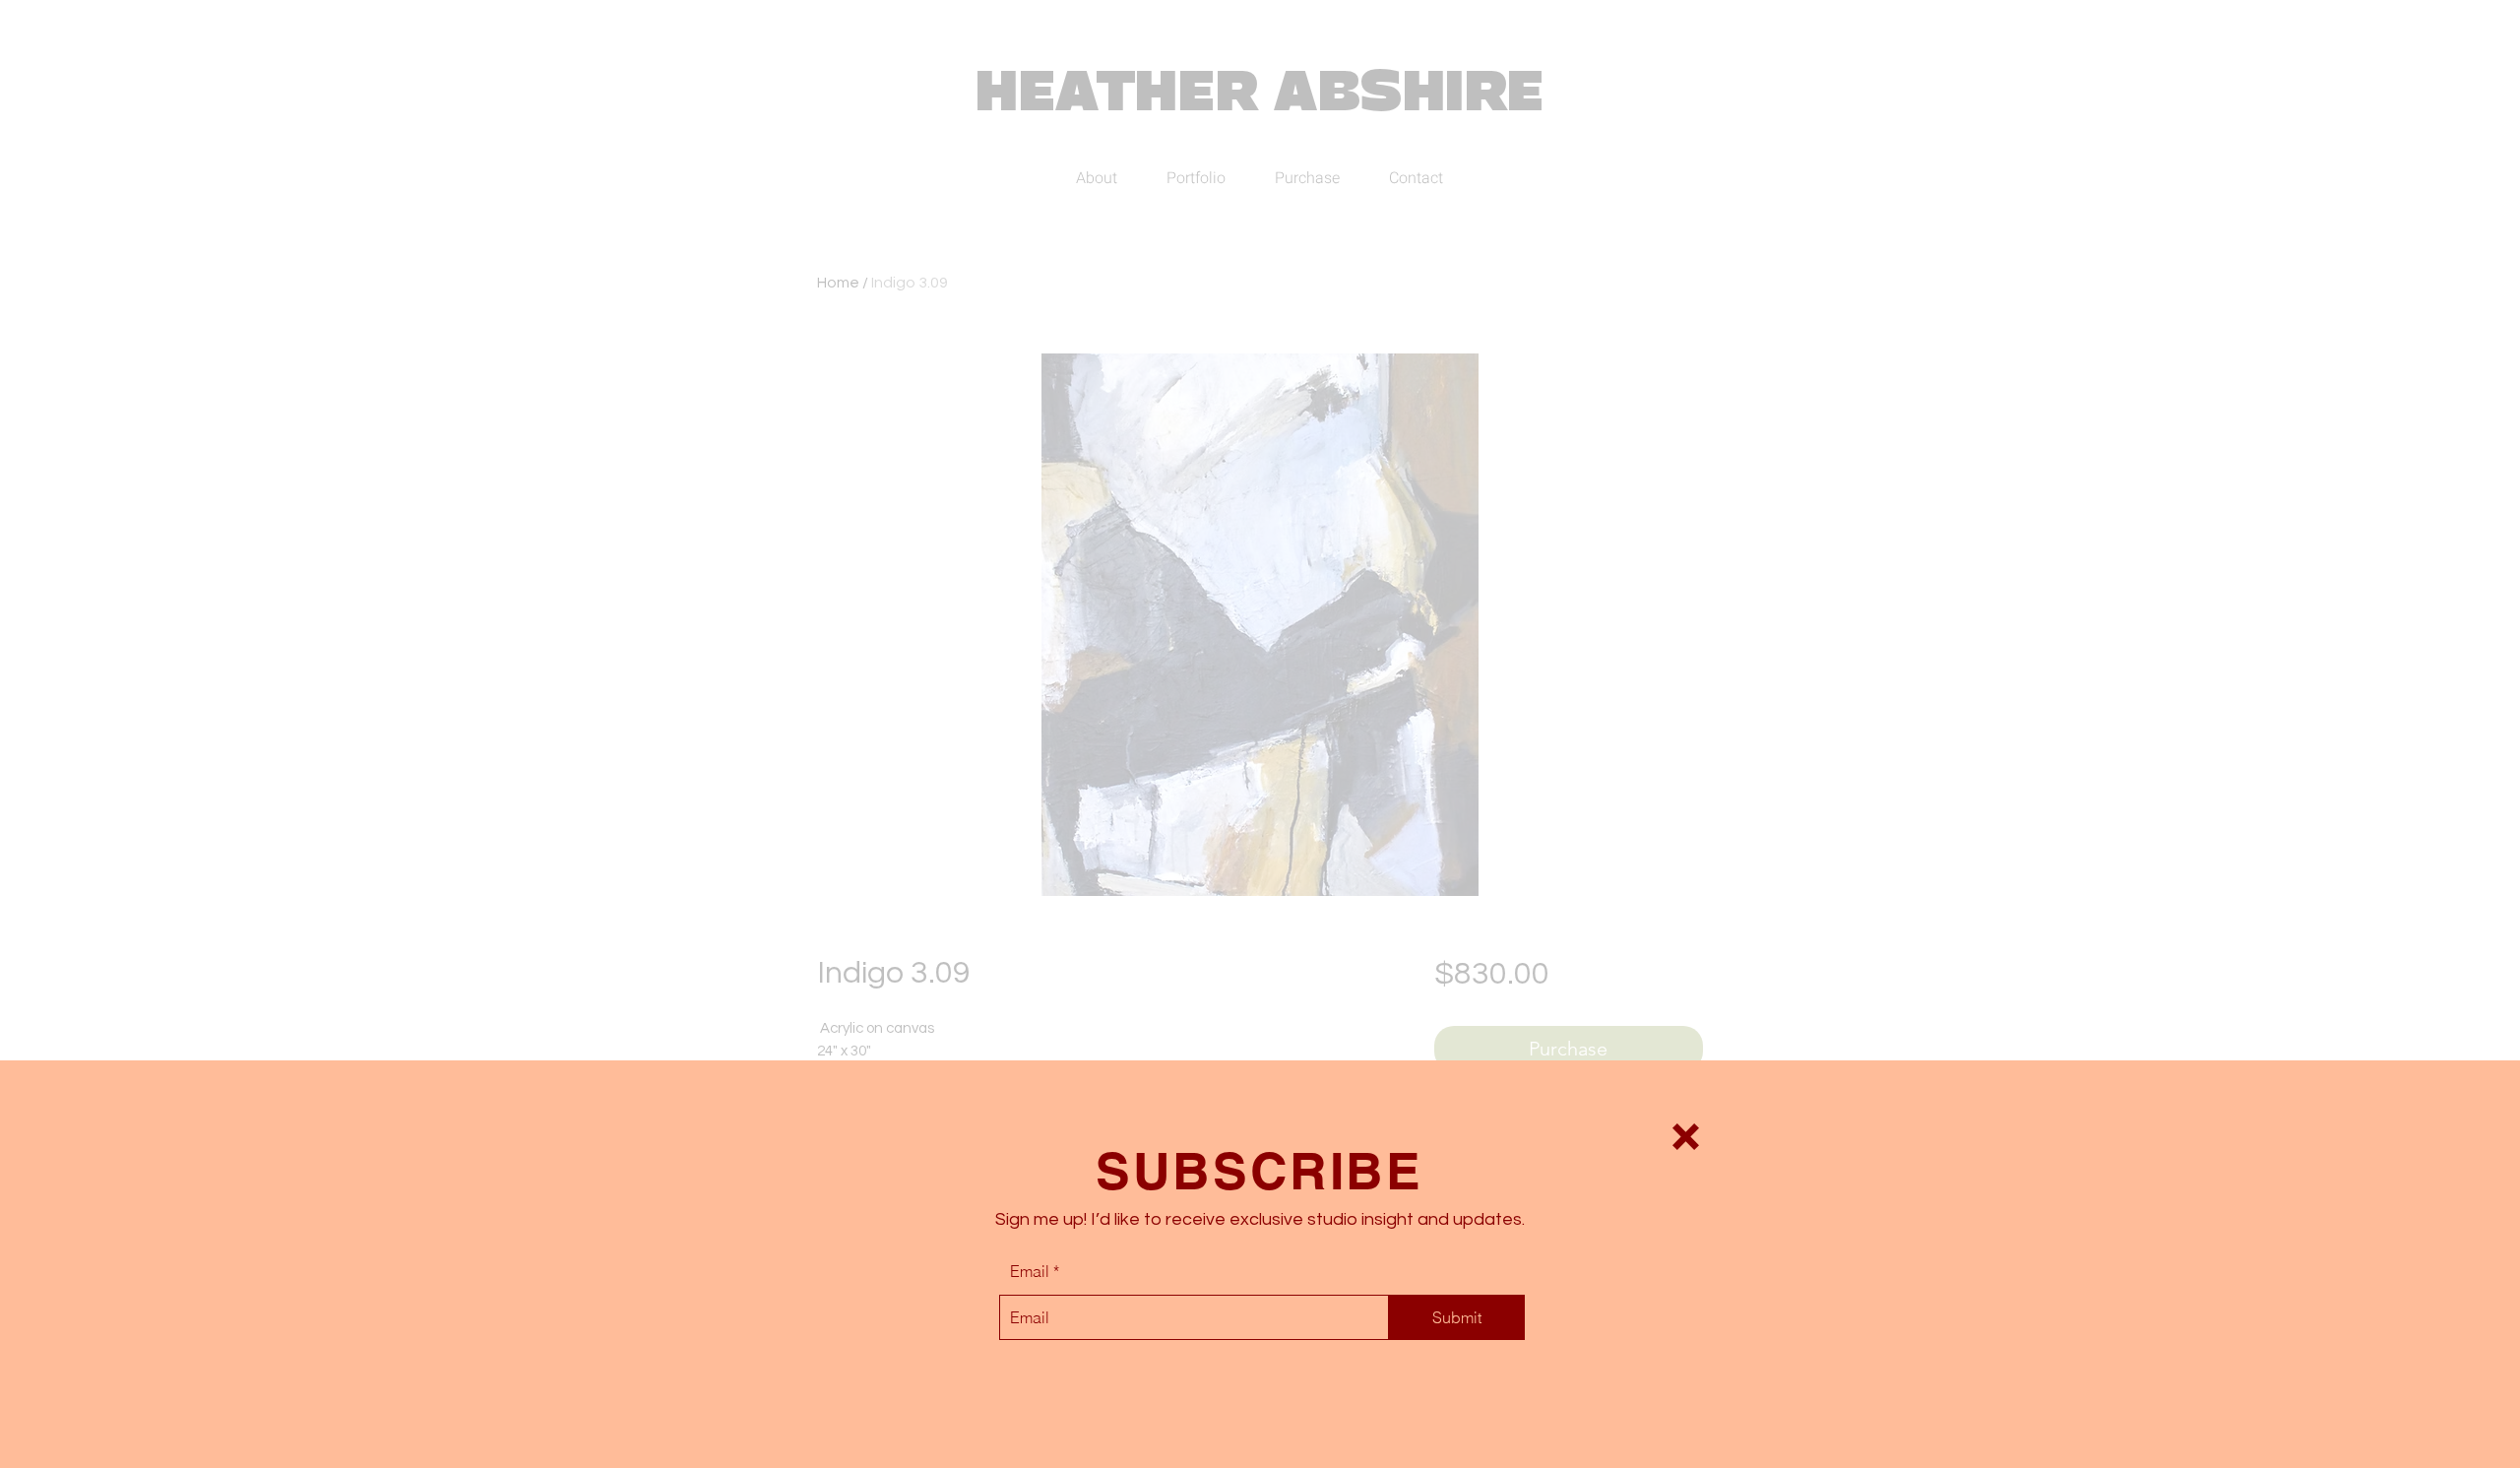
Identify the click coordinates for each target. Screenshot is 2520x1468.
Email (1030, 1271)
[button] (1686, 1137)
